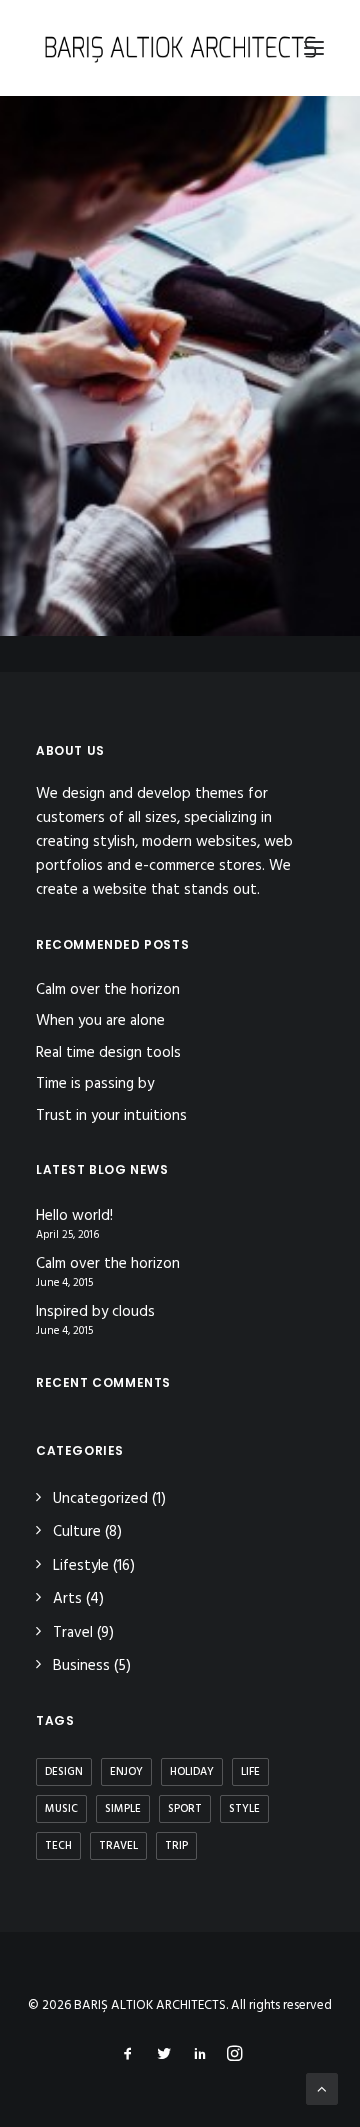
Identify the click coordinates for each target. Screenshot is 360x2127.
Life (250, 1772)
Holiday (192, 1772)
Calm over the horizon (108, 990)
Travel (73, 1633)
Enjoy (126, 1772)
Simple (123, 1809)
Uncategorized (100, 1499)
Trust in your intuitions (111, 1116)
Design (64, 1772)
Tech (58, 1846)
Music (61, 1809)
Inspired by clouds (95, 1312)
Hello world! (74, 1216)
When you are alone (100, 1021)
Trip (176, 1846)
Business (81, 1666)
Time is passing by (95, 1084)
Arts (67, 1599)
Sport (185, 1809)
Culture (77, 1532)
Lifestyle (81, 1566)
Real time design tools (108, 1053)
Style (244, 1809)
